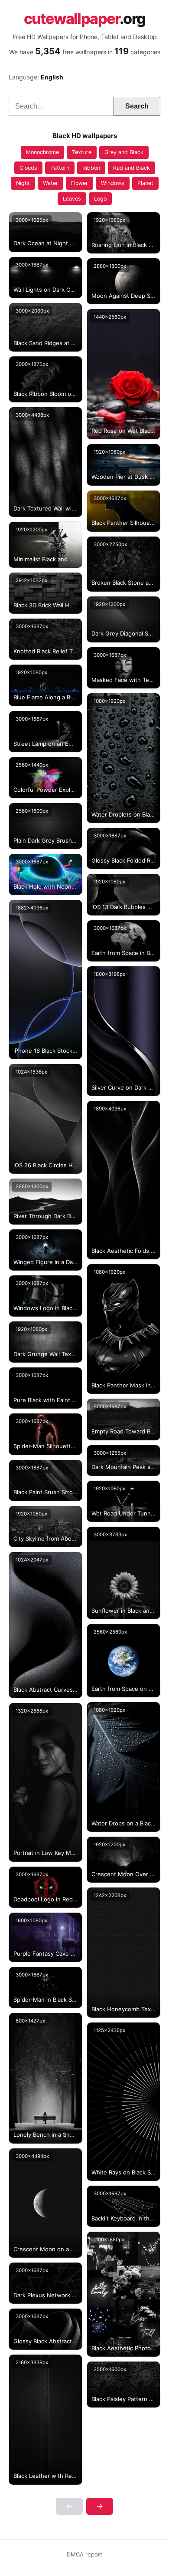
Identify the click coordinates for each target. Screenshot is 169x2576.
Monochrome (42, 152)
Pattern (60, 168)
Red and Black (132, 168)
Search (137, 106)
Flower (80, 183)
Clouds (28, 168)
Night (23, 183)
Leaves (72, 199)
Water (50, 183)
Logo (100, 199)
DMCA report (84, 2554)
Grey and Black (124, 152)
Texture (82, 152)
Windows (113, 183)
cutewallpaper (85, 19)
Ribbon (91, 168)
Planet (145, 183)
